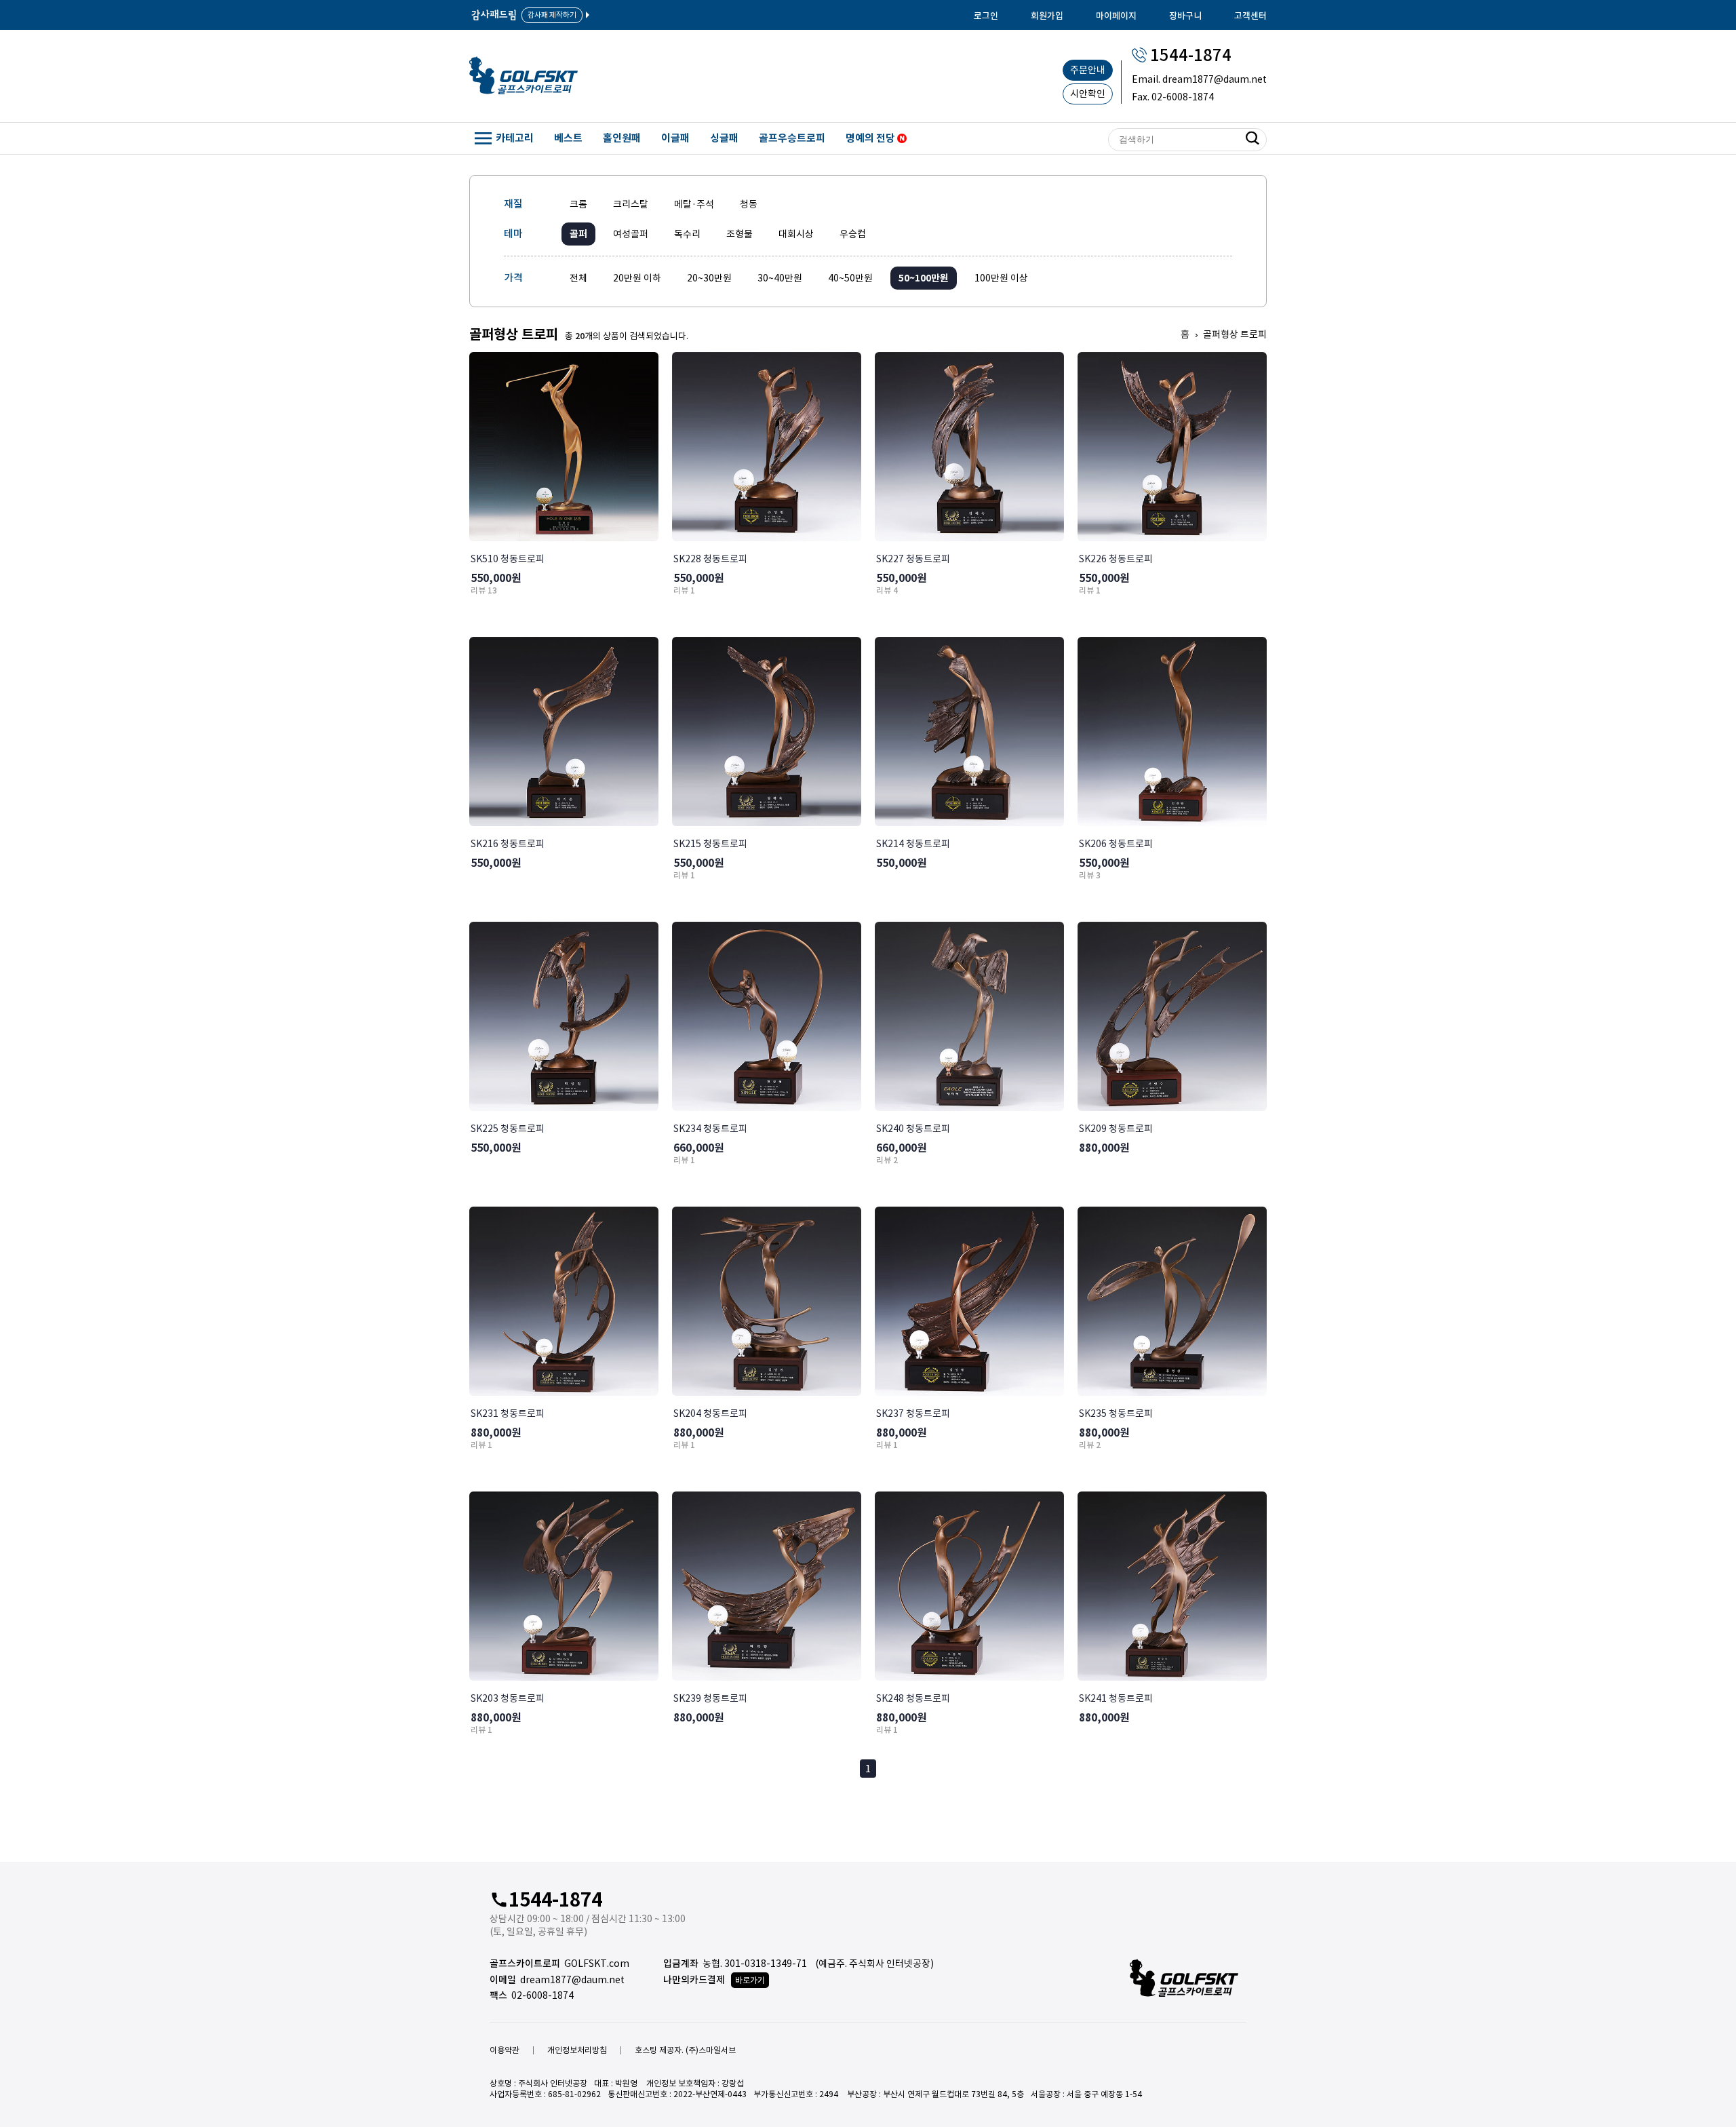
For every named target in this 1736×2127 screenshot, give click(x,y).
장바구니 (1185, 16)
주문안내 (1088, 70)
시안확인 (1088, 94)
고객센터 (1250, 16)
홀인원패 (622, 138)
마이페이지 (1116, 16)
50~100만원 (924, 278)
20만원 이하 (637, 278)
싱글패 (724, 138)
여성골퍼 (631, 234)
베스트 (568, 138)
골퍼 (578, 234)
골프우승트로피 (792, 138)
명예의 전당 (871, 138)
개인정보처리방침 (577, 2050)
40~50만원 (850, 278)
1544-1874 (1191, 55)
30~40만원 (780, 278)
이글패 (675, 138)
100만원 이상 (1001, 278)
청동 (749, 204)
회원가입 (1047, 16)
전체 (578, 278)
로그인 (986, 16)
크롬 (578, 204)
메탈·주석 (694, 204)
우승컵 (853, 234)
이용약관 (505, 2050)
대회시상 (796, 234)
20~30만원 (709, 278)
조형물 (739, 234)
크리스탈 (631, 204)
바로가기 (750, 1980)
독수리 (687, 234)
